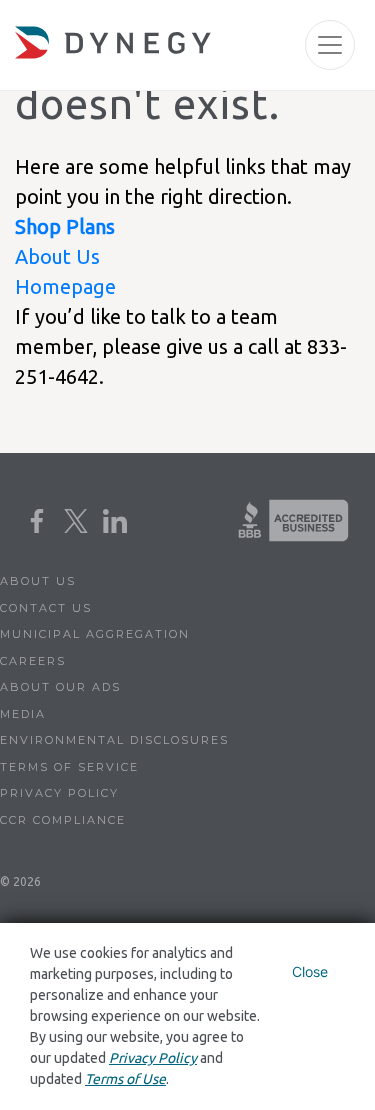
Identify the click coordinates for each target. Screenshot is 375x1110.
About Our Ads (60, 687)
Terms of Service (69, 767)
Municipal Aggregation (95, 634)
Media (23, 714)
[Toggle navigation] (330, 45)
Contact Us (46, 608)
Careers (33, 661)
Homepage (65, 286)
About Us (57, 256)
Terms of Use (125, 1079)
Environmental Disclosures (114, 740)
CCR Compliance (63, 820)
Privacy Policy (59, 793)
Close (310, 971)
